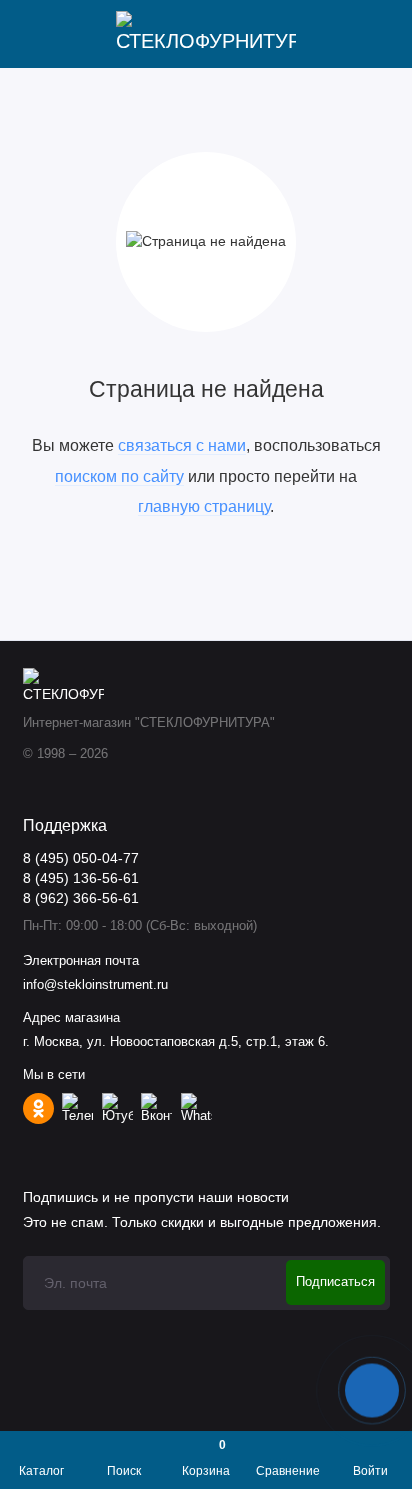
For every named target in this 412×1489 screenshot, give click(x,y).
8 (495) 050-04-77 (81, 858)
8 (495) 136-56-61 (81, 878)
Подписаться (335, 1282)
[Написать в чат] (372, 1390)
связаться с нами (182, 445)
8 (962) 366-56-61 (81, 898)
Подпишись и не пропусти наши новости (156, 1197)
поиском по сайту (119, 476)
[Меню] (34, 34)
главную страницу (204, 506)
